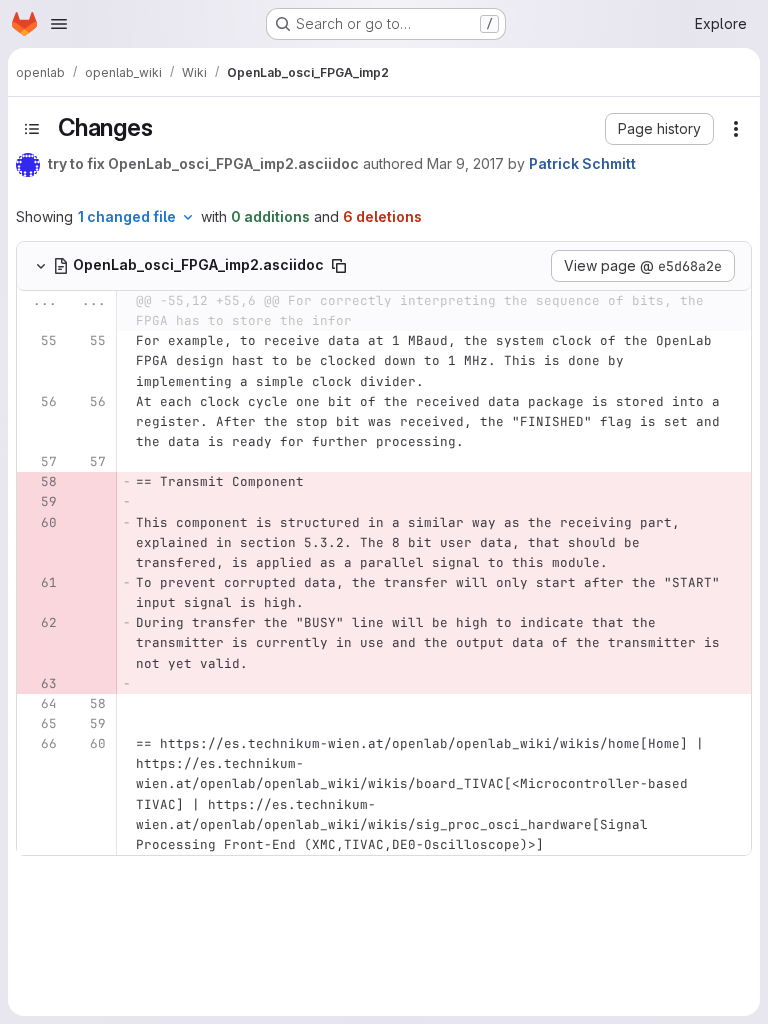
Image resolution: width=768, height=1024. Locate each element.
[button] (659, 129)
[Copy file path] (339, 266)
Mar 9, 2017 (465, 163)
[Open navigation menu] (59, 24)
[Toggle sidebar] (32, 129)
